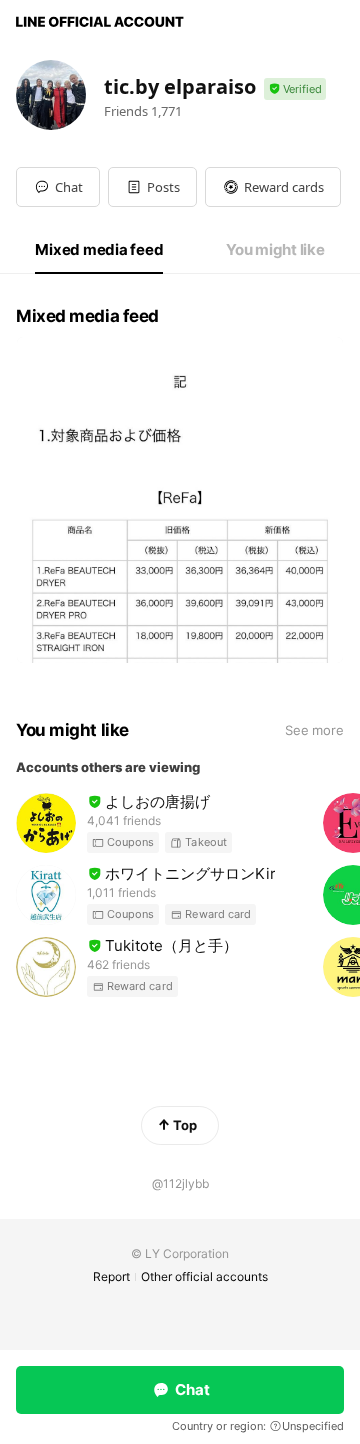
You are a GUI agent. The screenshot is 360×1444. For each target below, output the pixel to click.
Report (111, 1276)
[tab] (99, 250)
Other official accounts (204, 1276)
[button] (152, 187)
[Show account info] (295, 89)
